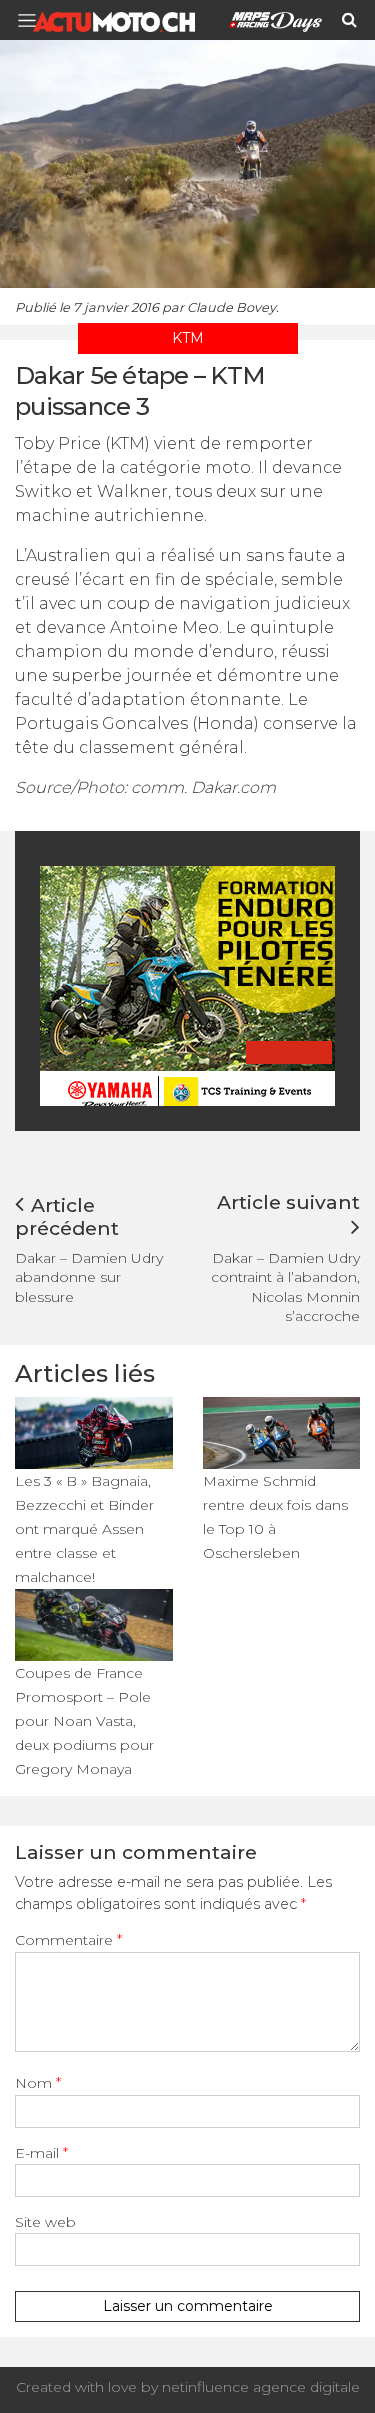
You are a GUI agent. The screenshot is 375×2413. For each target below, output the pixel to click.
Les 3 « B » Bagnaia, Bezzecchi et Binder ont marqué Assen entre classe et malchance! (84, 1529)
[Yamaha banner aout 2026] (190, 984)
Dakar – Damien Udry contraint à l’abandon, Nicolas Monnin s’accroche (285, 1287)
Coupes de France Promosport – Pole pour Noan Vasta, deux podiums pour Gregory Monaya (84, 1721)
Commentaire (68, 1940)
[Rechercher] (349, 20)
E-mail (41, 2153)
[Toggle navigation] (33, 20)
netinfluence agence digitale (261, 2387)
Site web (45, 2222)
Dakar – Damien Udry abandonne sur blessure (89, 1277)
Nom (38, 2083)
